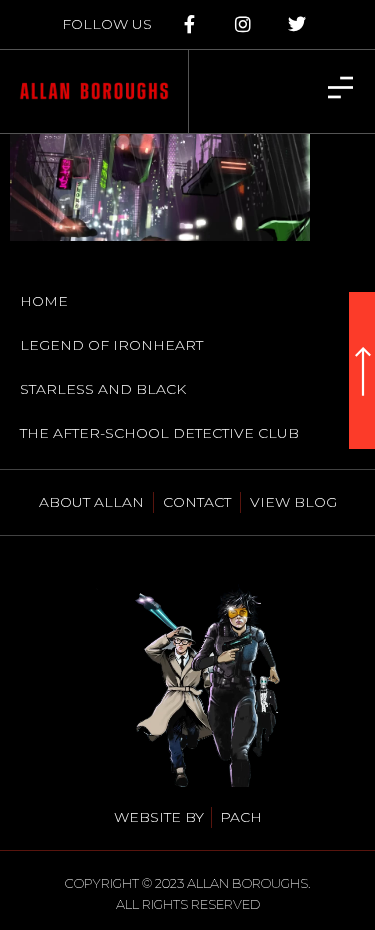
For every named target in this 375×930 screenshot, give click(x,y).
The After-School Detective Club (159, 433)
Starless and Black (103, 389)
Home (44, 301)
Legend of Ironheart (111, 345)
